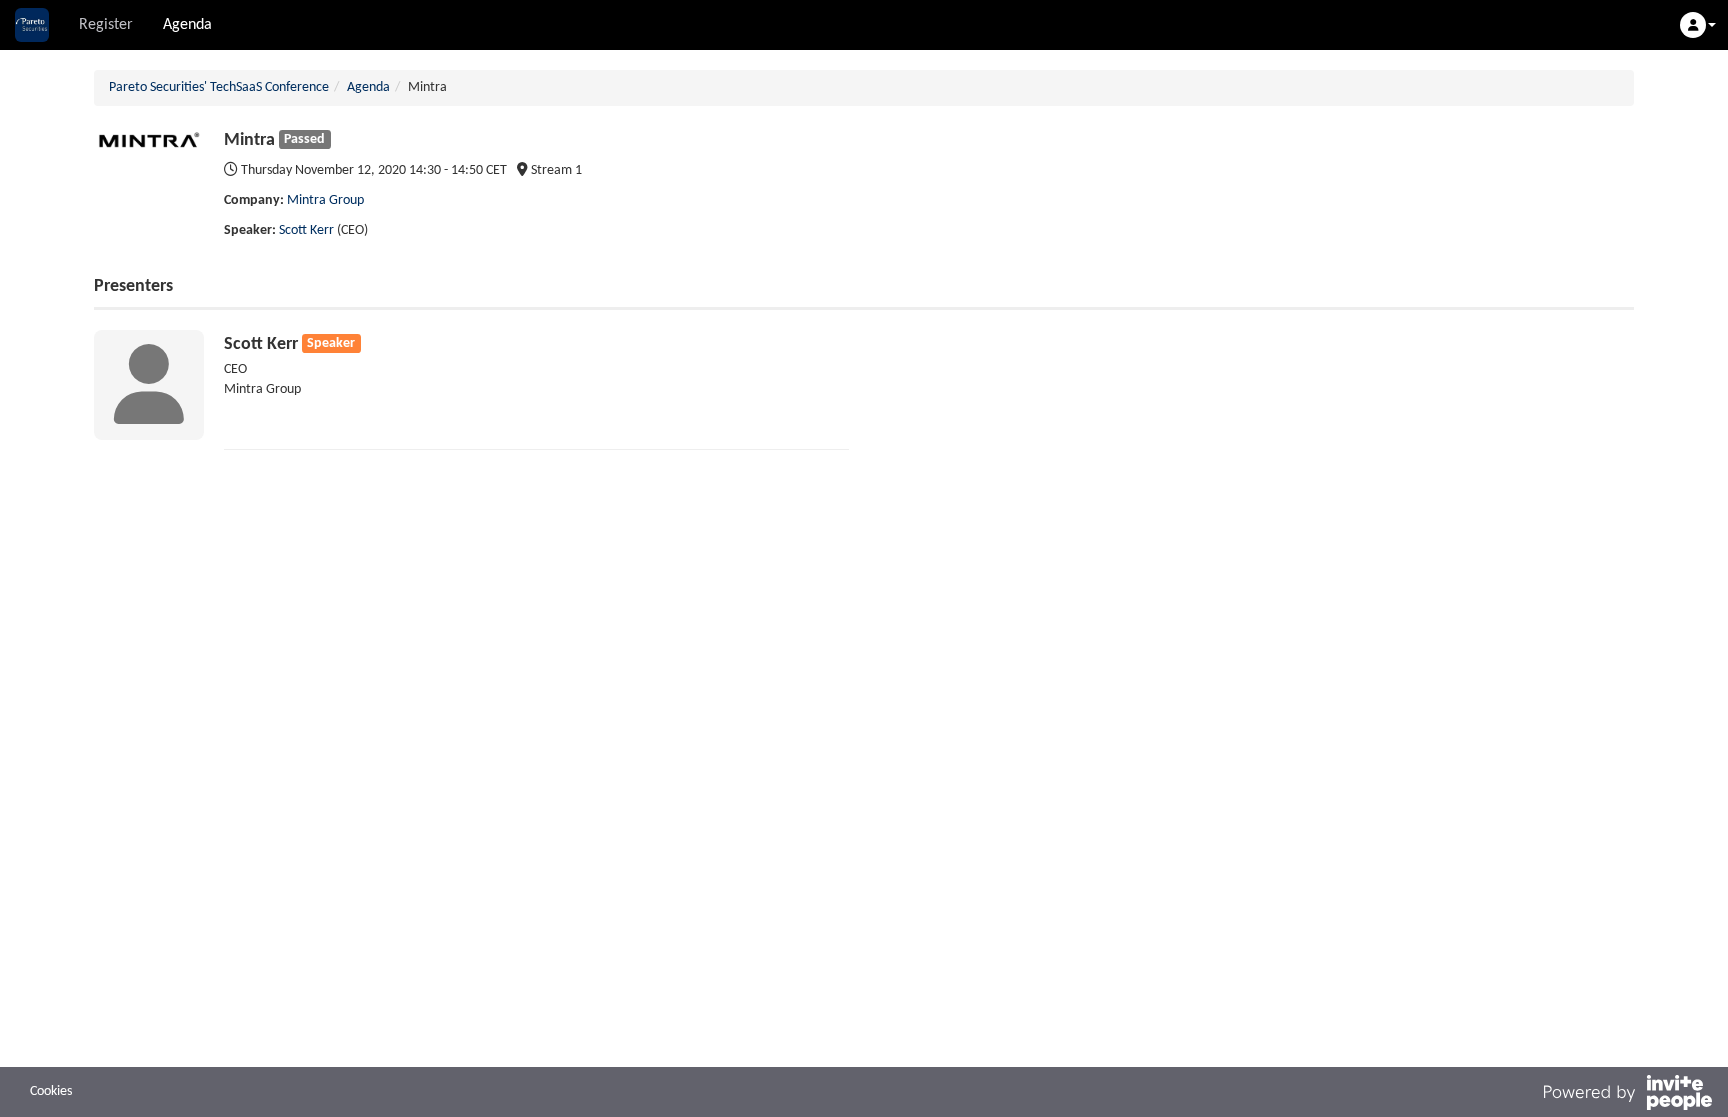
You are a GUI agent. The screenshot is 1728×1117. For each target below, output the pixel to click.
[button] (1698, 25)
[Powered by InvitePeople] (1627, 1096)
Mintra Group (325, 200)
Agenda (187, 25)
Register (106, 25)
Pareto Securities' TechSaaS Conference (219, 87)
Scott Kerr (306, 230)
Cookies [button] (51, 1091)
